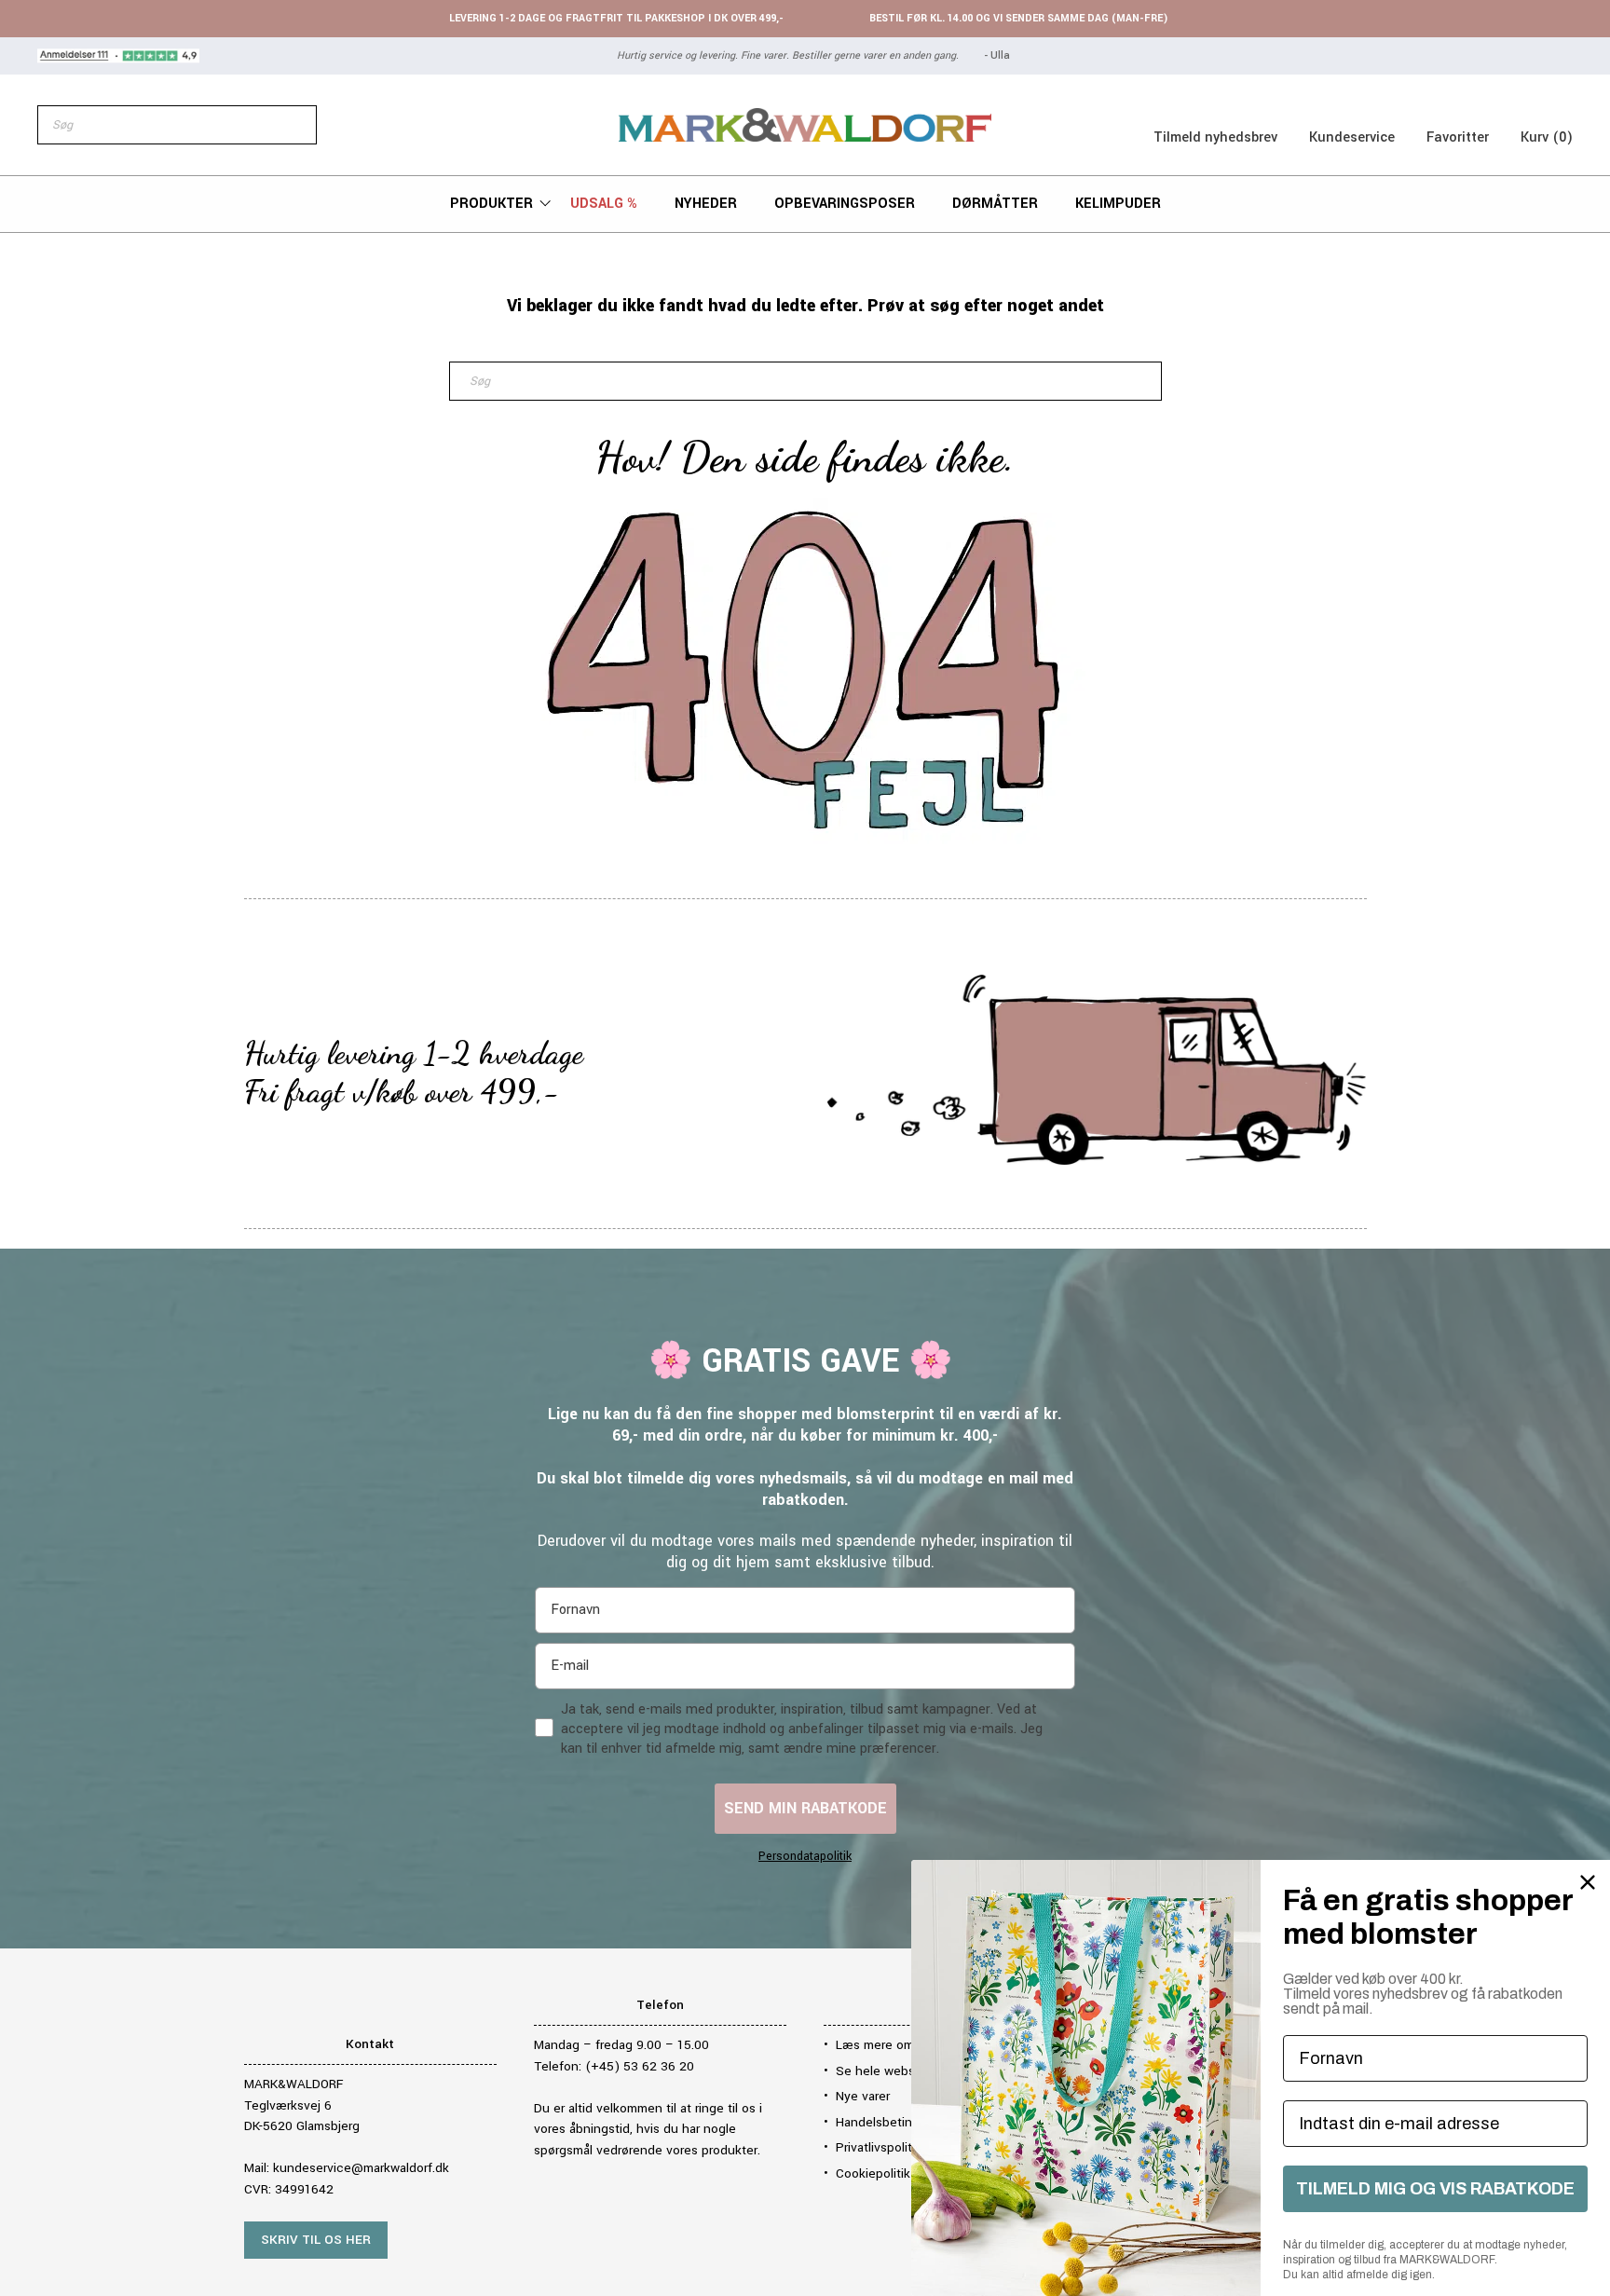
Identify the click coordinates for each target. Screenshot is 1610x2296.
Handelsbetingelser (892, 2122)
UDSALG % (604, 204)
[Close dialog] (1588, 1882)
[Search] (293, 125)
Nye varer (863, 2096)
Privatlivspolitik (879, 2147)
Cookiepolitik (873, 2173)
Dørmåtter (995, 204)
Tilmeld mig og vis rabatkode (1435, 2189)
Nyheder (706, 204)
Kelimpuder (1118, 204)
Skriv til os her (316, 2240)
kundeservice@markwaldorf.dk (361, 2168)
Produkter (491, 204)
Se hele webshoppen (898, 2071)
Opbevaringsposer (845, 204)
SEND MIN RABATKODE (805, 1808)
